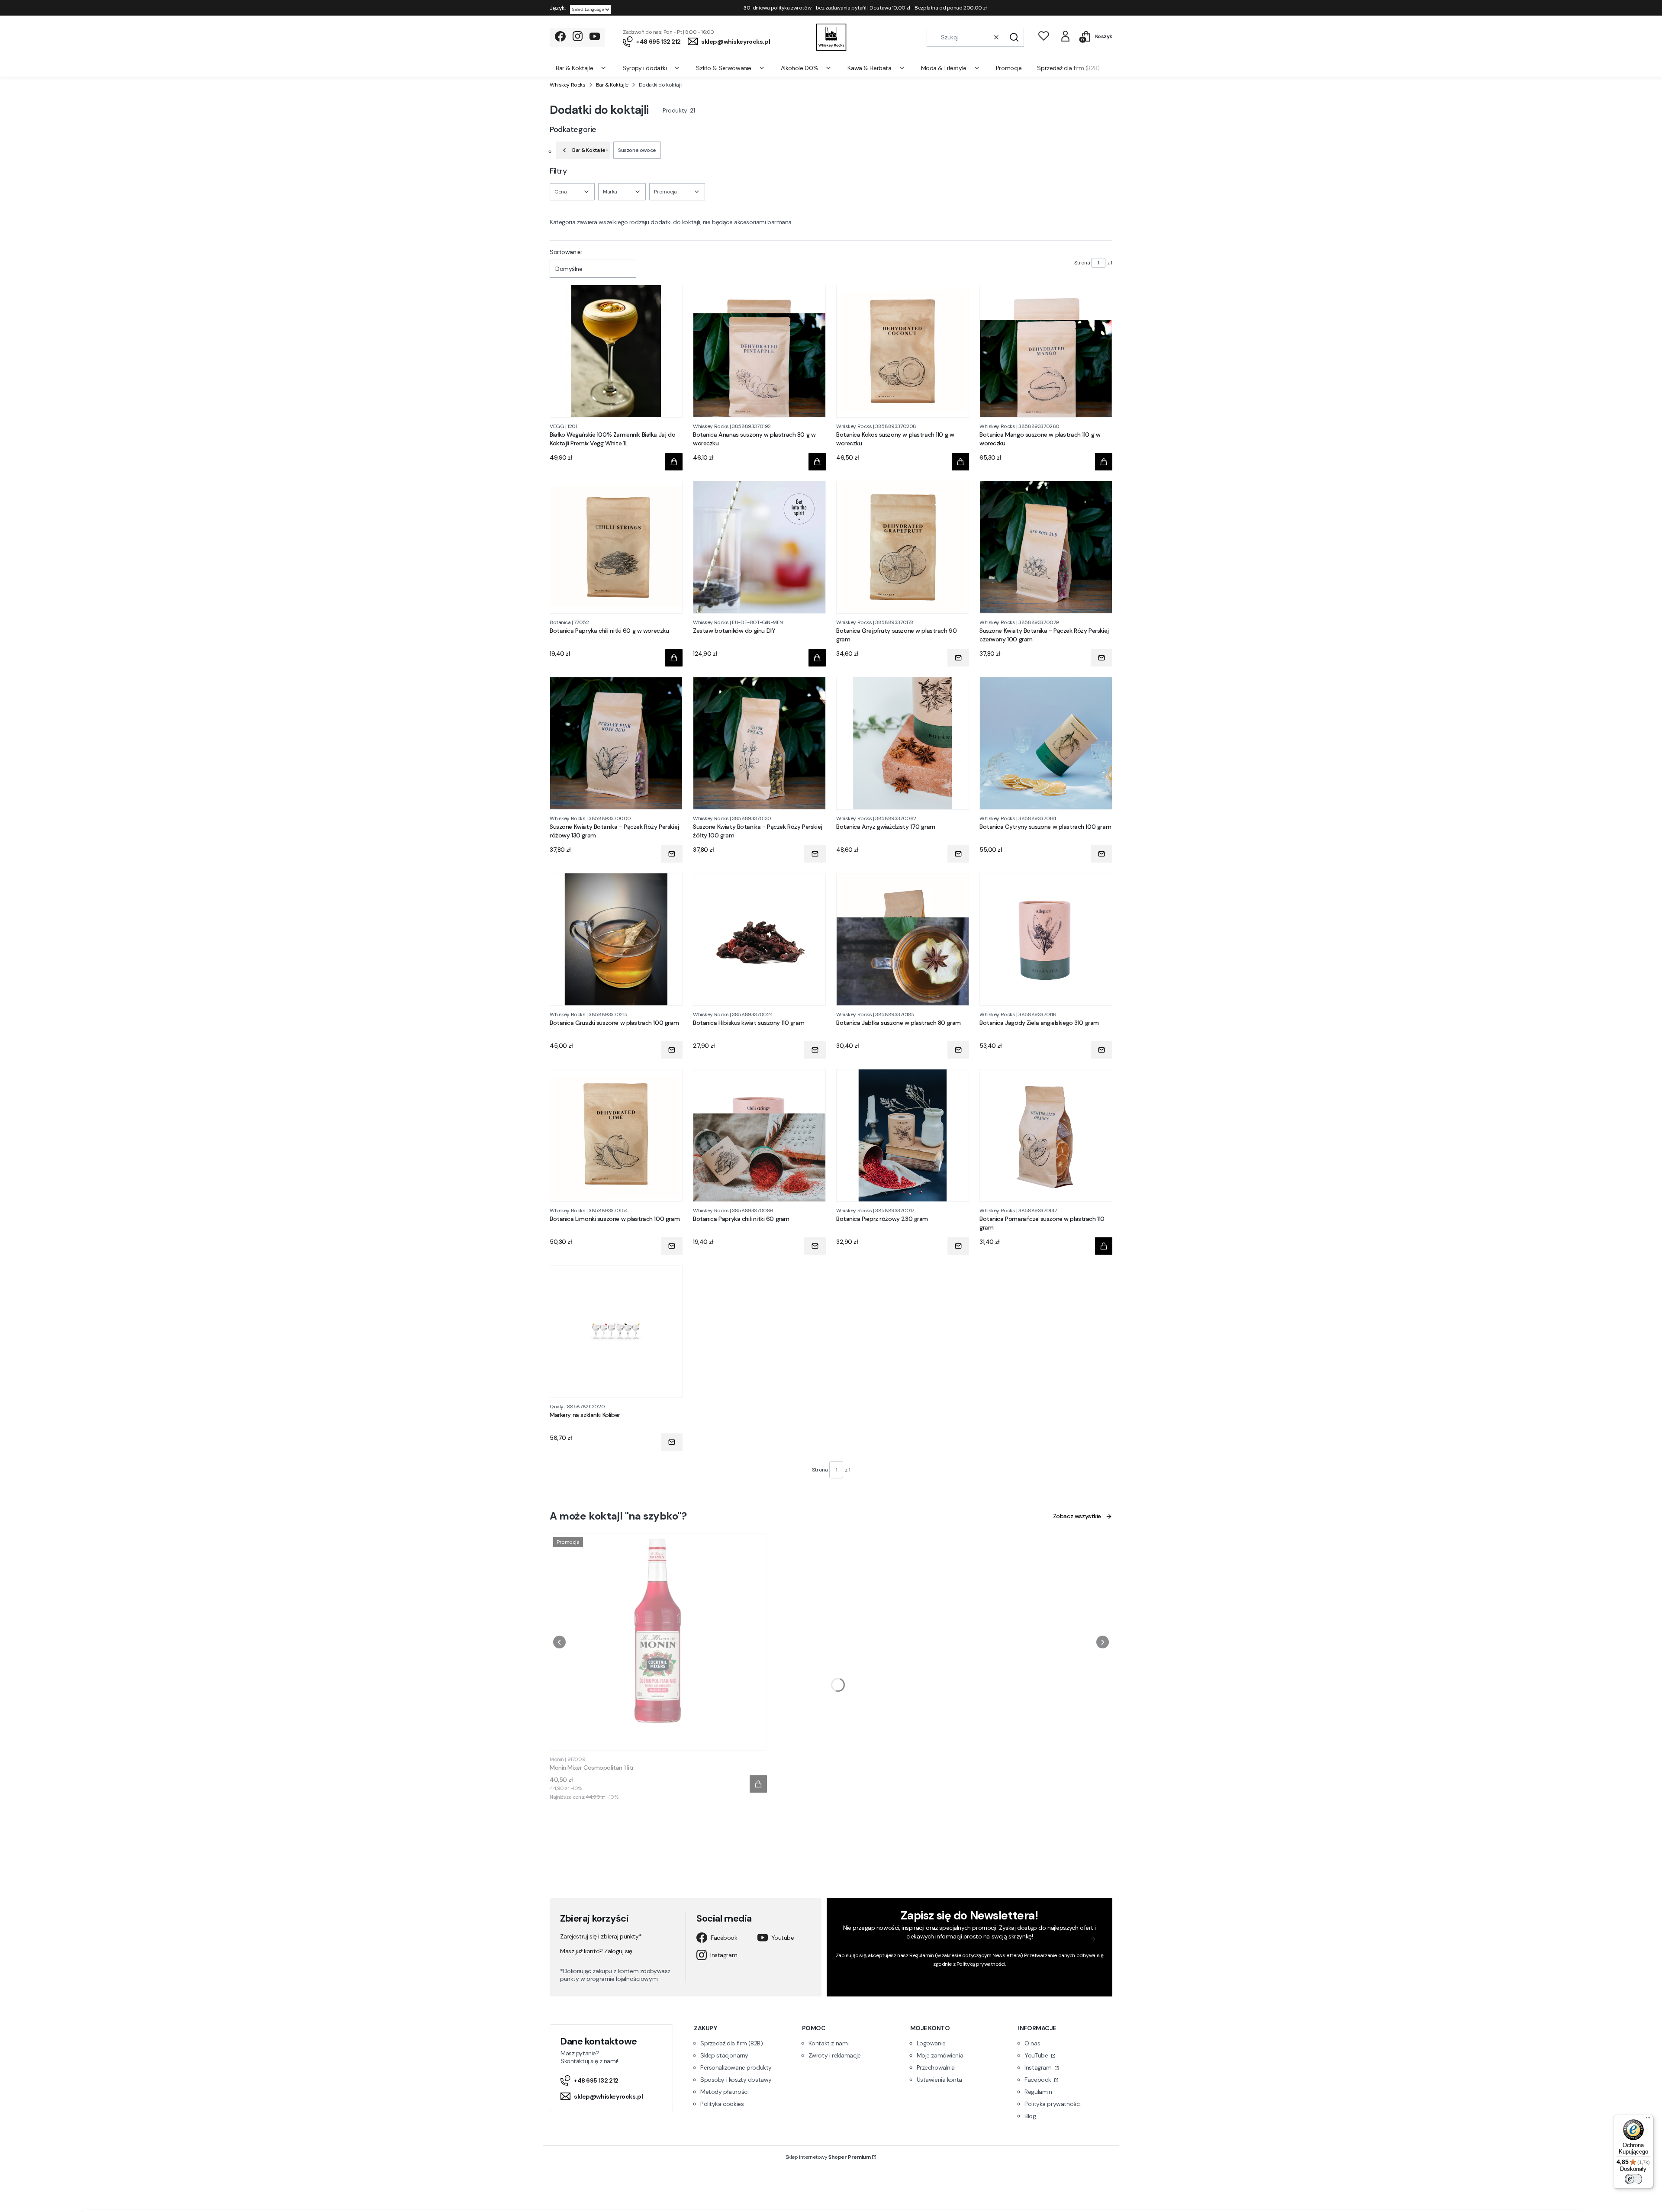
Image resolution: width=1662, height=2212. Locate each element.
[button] (1014, 37)
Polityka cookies (722, 2104)
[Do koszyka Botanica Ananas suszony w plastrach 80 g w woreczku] (817, 462)
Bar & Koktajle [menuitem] (574, 68)
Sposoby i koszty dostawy (736, 2080)
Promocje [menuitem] (1009, 68)
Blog (1030, 2116)
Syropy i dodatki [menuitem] (644, 68)
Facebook (724, 1938)
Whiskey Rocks (568, 85)
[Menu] (1648, 2120)
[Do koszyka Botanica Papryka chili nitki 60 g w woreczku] (674, 658)
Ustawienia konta (939, 2080)
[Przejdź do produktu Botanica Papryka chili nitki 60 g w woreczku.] (616, 547)
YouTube (1037, 2055)
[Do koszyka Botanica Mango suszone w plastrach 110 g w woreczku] (1104, 462)
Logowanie (931, 2043)
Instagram (724, 1955)
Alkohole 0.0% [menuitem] (800, 68)
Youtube (783, 1938)
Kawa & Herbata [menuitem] (869, 68)
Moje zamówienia (940, 2055)
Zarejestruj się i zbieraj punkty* (601, 1936)
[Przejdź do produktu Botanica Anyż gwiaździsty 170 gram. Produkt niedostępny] (903, 743)
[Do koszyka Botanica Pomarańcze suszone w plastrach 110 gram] (1104, 1246)
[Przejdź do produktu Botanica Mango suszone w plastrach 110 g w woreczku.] (1046, 351)
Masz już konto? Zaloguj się (596, 1951)
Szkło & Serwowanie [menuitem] (723, 68)
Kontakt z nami (829, 2043)
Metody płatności (724, 2092)
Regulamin (921, 1955)
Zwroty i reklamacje (835, 2055)
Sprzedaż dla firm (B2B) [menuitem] (1068, 68)
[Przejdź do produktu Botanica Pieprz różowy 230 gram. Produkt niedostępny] (903, 1135)
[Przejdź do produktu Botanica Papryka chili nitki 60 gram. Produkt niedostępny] (759, 1135)
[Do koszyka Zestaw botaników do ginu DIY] (817, 658)
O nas (1032, 2043)
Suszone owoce (637, 150)
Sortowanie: (566, 252)
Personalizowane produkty (736, 2067)
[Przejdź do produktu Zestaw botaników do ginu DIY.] (759, 547)
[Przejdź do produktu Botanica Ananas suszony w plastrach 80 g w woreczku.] (759, 351)
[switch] (1633, 2179)
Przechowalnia (936, 2067)
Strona (1082, 263)
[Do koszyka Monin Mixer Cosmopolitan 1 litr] (758, 1784)
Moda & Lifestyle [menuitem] (944, 68)
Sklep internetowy (828, 2157)
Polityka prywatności (1053, 2104)
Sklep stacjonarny (724, 2055)
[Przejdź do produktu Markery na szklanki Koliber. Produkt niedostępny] (616, 1331)
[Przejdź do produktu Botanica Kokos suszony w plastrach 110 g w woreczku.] (903, 351)
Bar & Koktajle (612, 85)
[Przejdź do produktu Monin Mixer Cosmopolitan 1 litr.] (658, 1642)
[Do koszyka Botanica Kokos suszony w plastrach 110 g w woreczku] (960, 462)
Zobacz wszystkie (1077, 1516)
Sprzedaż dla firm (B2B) (731, 2043)
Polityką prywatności (981, 1964)
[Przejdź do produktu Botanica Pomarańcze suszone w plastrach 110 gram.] (1046, 1135)
